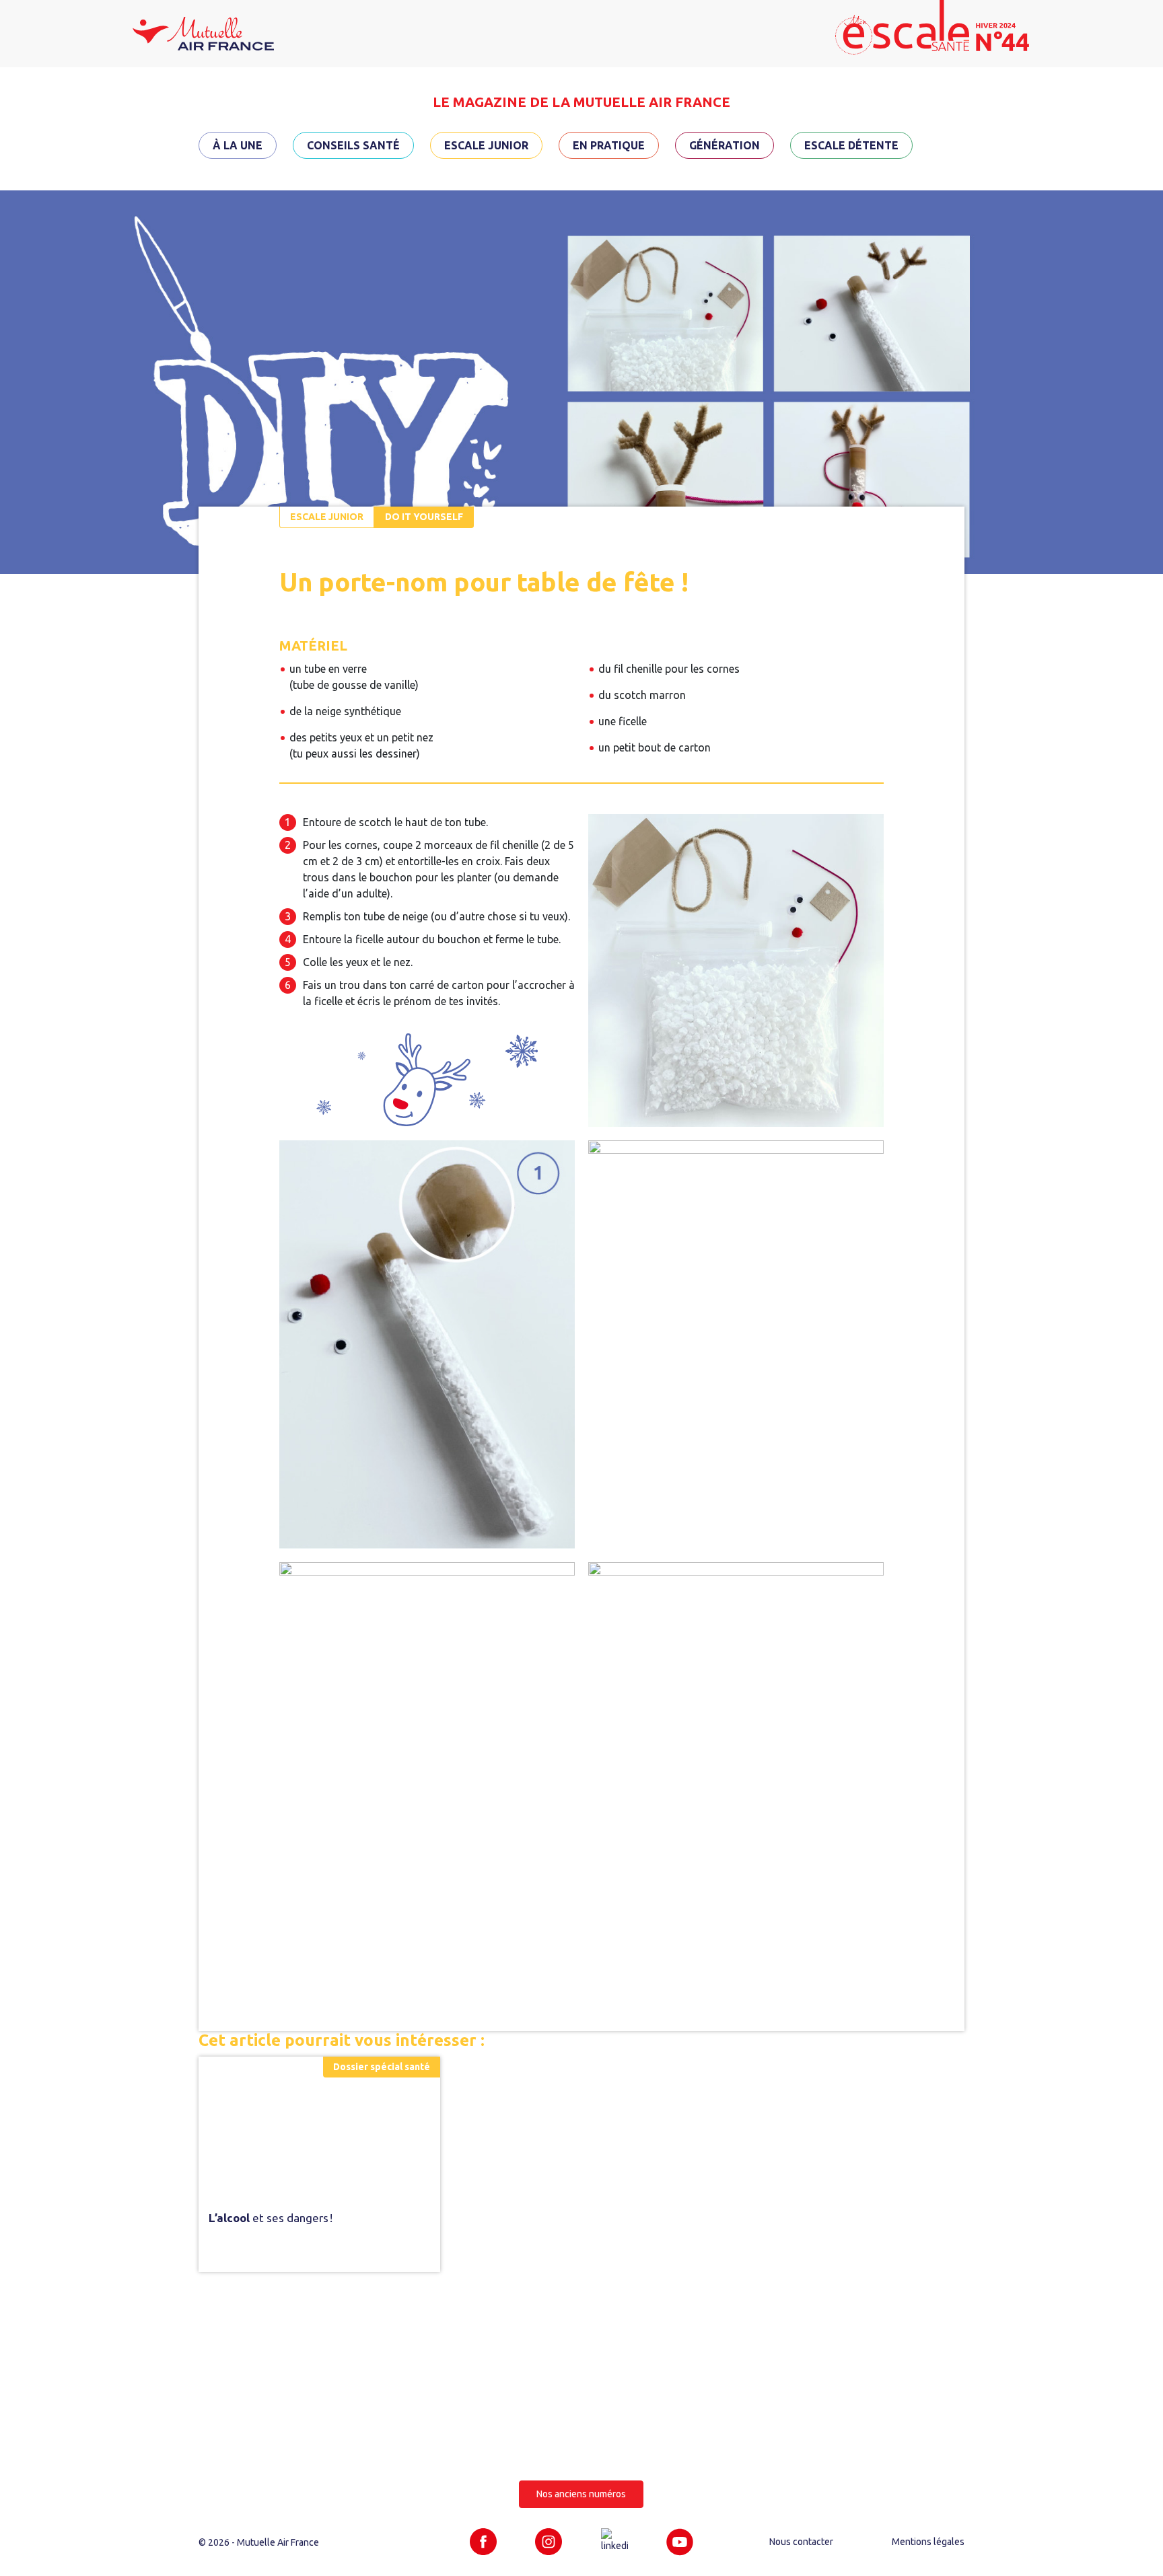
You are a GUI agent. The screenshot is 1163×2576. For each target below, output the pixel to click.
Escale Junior (486, 145)
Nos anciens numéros (581, 2494)
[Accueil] (203, 32)
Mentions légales (928, 2542)
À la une (238, 145)
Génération (725, 145)
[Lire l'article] (319, 2124)
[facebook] (483, 2541)
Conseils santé (353, 145)
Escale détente (851, 145)
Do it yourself (424, 517)
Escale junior (327, 517)
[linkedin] (614, 2540)
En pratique (609, 145)
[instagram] (549, 2541)
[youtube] (680, 2541)
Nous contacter (801, 2542)
